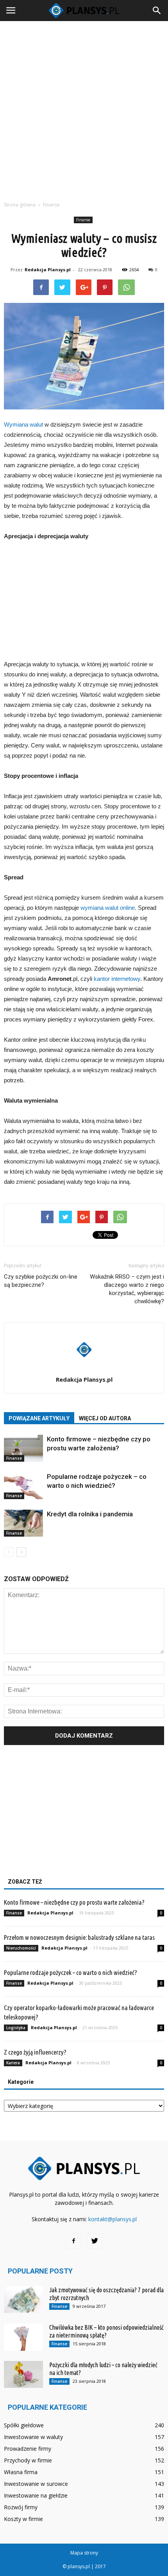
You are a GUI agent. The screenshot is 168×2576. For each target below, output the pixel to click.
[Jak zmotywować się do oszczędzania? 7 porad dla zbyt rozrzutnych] (23, 2299)
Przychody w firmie (28, 2460)
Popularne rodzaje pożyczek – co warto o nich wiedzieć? (71, 1972)
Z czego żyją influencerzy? (35, 2052)
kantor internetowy (117, 979)
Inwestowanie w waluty (33, 2437)
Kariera (13, 2063)
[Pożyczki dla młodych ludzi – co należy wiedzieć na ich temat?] (23, 2374)
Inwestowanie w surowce (36, 2484)
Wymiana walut (23, 424)
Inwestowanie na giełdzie (36, 2495)
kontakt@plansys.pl (113, 2219)
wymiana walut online (108, 908)
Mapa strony (84, 2553)
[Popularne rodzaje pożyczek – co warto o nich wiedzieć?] (23, 1486)
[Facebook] (73, 2241)
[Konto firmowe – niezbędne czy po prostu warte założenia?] (23, 1448)
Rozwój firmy (21, 2507)
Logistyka (16, 2028)
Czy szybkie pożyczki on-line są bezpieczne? (41, 1281)
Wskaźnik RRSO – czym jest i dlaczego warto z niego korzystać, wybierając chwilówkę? (127, 1289)
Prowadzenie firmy (28, 2449)
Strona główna (20, 205)
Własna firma (21, 2472)
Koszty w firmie (23, 2519)
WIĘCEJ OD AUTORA (105, 1418)
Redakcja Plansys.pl (48, 270)
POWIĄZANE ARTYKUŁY (39, 1418)
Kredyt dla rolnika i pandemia (90, 1514)
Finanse (83, 220)
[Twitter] (95, 2241)
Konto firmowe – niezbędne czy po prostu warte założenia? (74, 1902)
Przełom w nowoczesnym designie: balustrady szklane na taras (79, 1937)
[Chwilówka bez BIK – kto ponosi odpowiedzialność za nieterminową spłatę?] (23, 2337)
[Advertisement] (84, 109)
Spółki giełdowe (24, 2425)
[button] (157, 11)
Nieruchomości (21, 1948)
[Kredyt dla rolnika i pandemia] (23, 1523)
